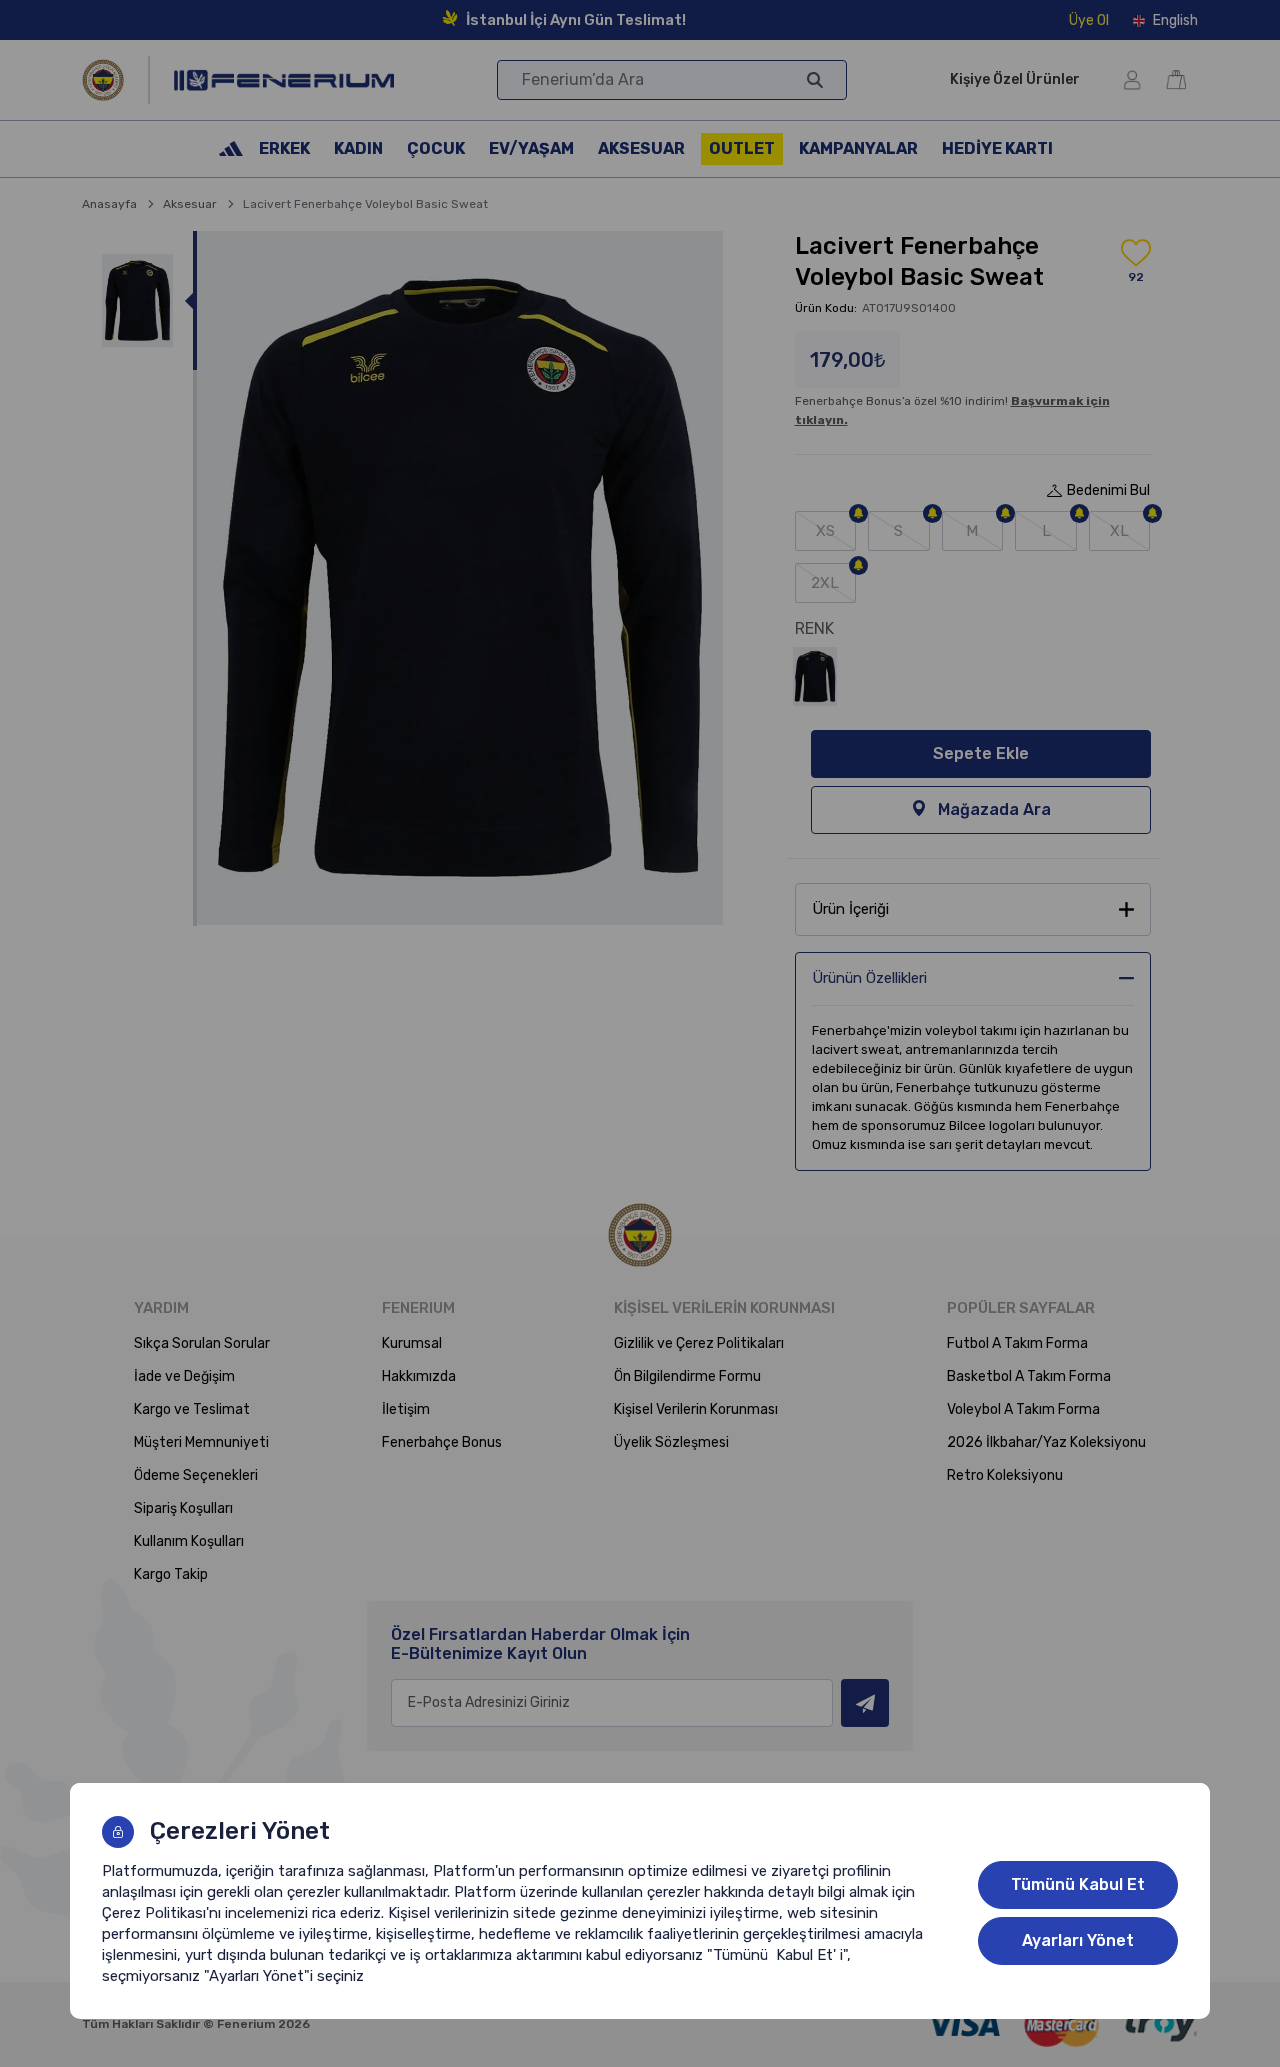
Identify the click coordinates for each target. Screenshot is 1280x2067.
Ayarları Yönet (1078, 1940)
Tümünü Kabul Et (1078, 1884)
